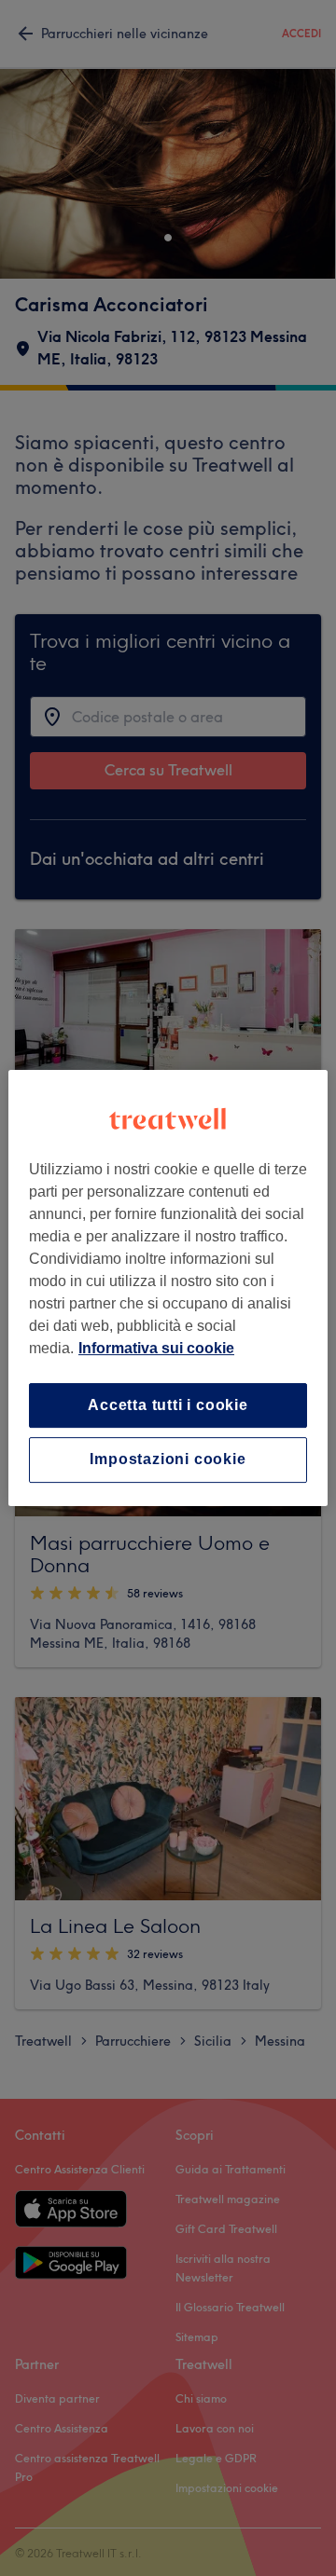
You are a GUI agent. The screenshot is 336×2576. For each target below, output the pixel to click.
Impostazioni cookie (168, 1460)
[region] (168, 1288)
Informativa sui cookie (156, 1348)
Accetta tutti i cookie (168, 1405)
